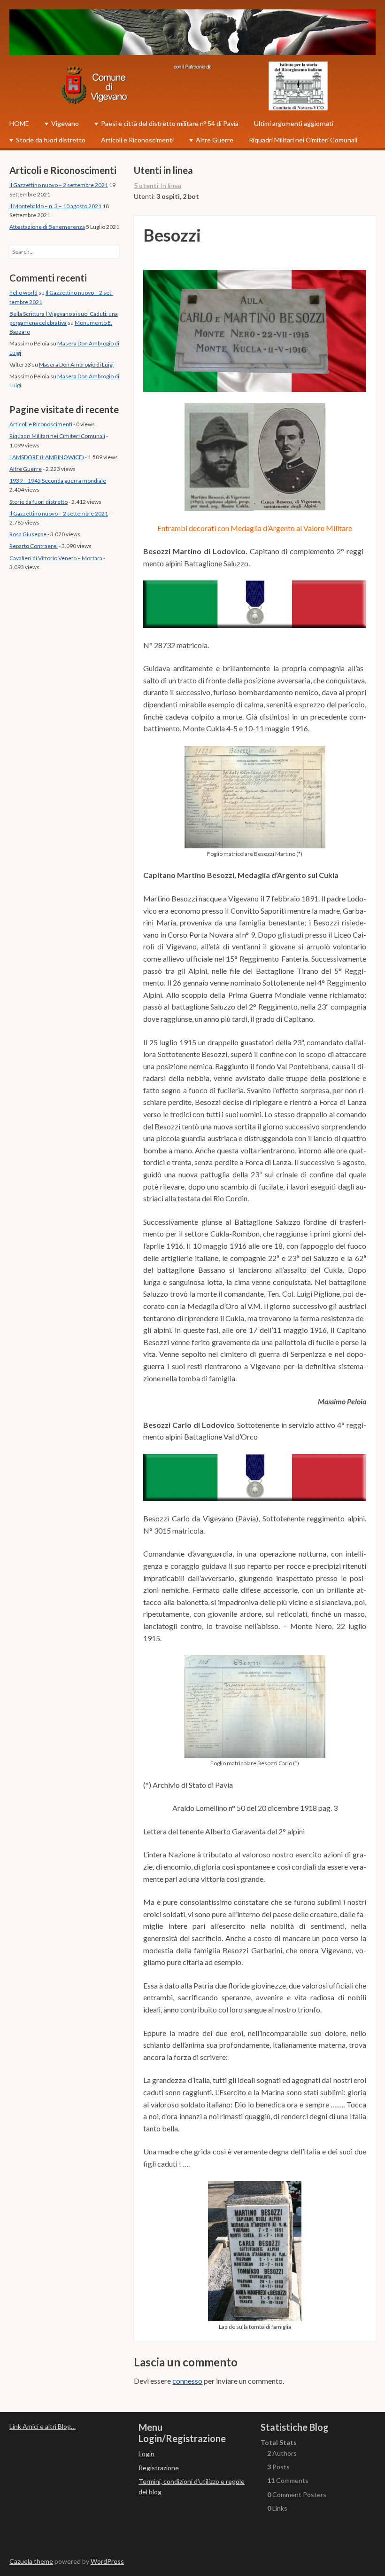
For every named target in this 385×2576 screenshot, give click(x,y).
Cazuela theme (31, 2561)
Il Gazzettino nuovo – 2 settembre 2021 (59, 185)
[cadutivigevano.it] (192, 34)
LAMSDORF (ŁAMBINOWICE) (47, 457)
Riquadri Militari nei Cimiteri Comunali (303, 140)
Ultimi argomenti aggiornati (294, 123)
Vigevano (65, 123)
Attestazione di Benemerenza (47, 227)
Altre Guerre (215, 140)
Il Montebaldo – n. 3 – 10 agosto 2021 (55, 206)
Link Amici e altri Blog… (42, 2426)
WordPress (107, 2561)
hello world (23, 293)
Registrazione (159, 2468)
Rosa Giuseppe (28, 534)
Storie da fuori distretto (51, 140)
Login (146, 2454)
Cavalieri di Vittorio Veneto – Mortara (56, 558)
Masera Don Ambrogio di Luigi (76, 364)
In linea (158, 185)
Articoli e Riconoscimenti (137, 140)
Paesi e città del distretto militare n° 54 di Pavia (170, 123)
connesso (187, 2381)
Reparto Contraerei (34, 546)
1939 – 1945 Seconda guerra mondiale (58, 481)
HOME (19, 123)
